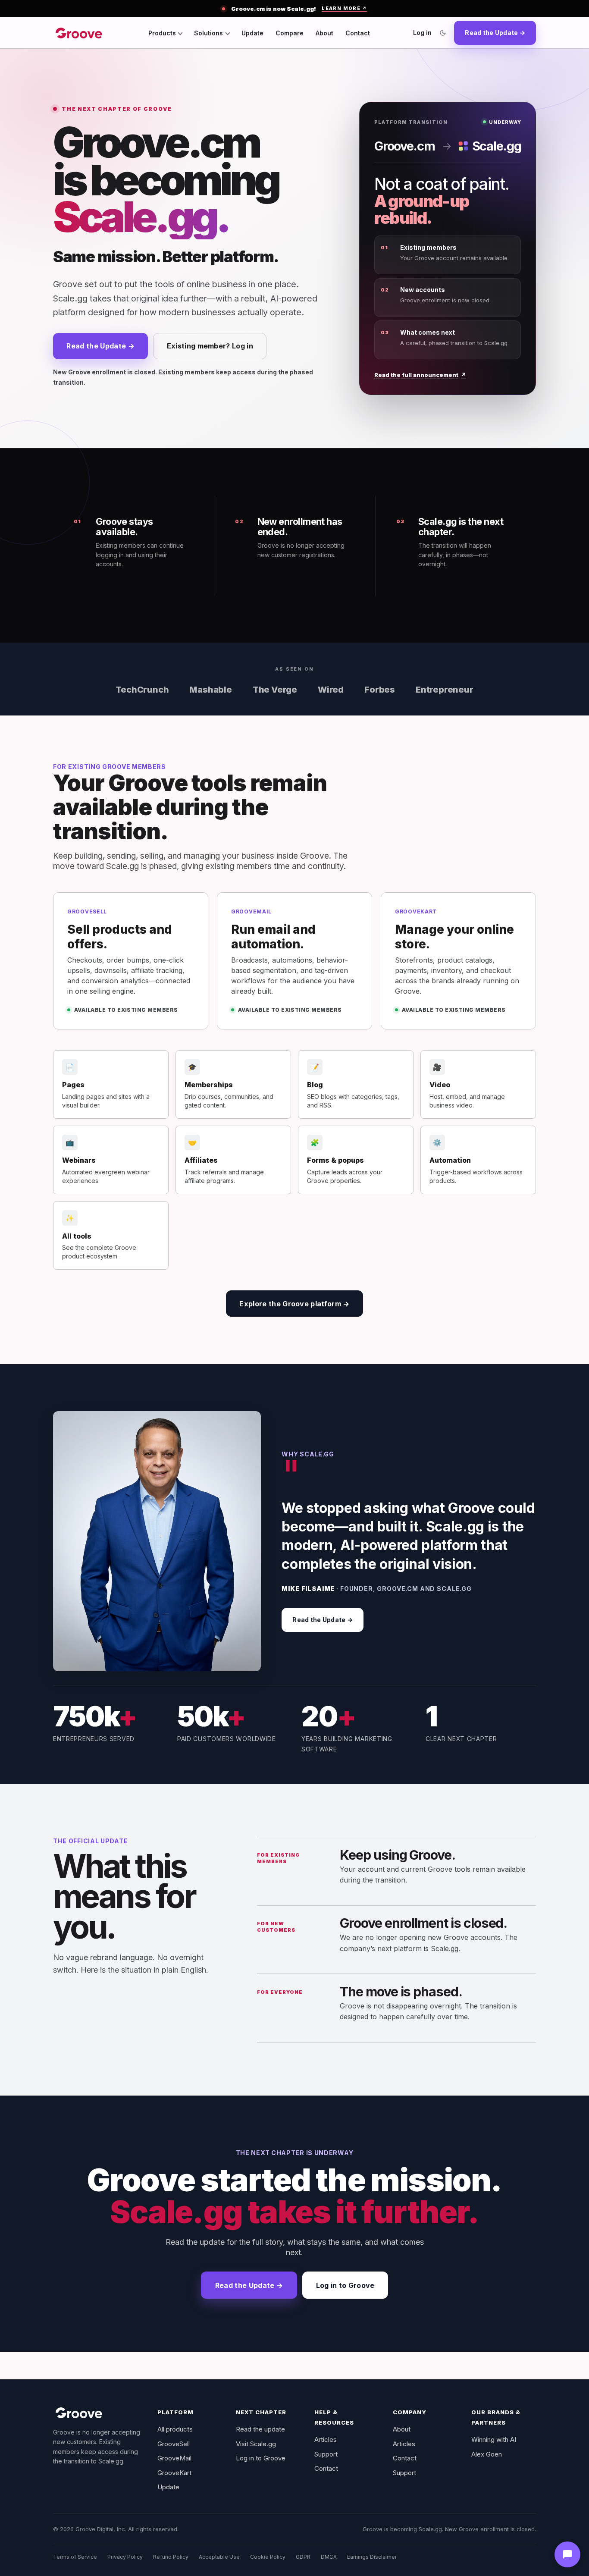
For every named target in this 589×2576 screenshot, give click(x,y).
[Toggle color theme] (443, 33)
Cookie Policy (268, 2557)
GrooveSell (174, 2444)
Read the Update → (495, 33)
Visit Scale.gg (256, 2444)
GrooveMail (174, 2458)
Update (252, 33)
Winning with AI (494, 2440)
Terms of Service (75, 2557)
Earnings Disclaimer (372, 2557)
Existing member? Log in (210, 346)
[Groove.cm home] (79, 33)
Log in (422, 33)
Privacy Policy (125, 2557)
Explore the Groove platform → (294, 1304)
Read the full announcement (420, 375)
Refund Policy (171, 2557)
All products (175, 2429)
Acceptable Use (219, 2557)
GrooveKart (174, 2473)
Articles (326, 2440)
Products (162, 33)
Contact (358, 33)
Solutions (208, 33)
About (324, 33)
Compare (290, 33)
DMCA (329, 2557)
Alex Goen (487, 2454)
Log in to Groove (345, 2285)
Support (326, 2454)
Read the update (260, 2429)
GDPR (303, 2557)
